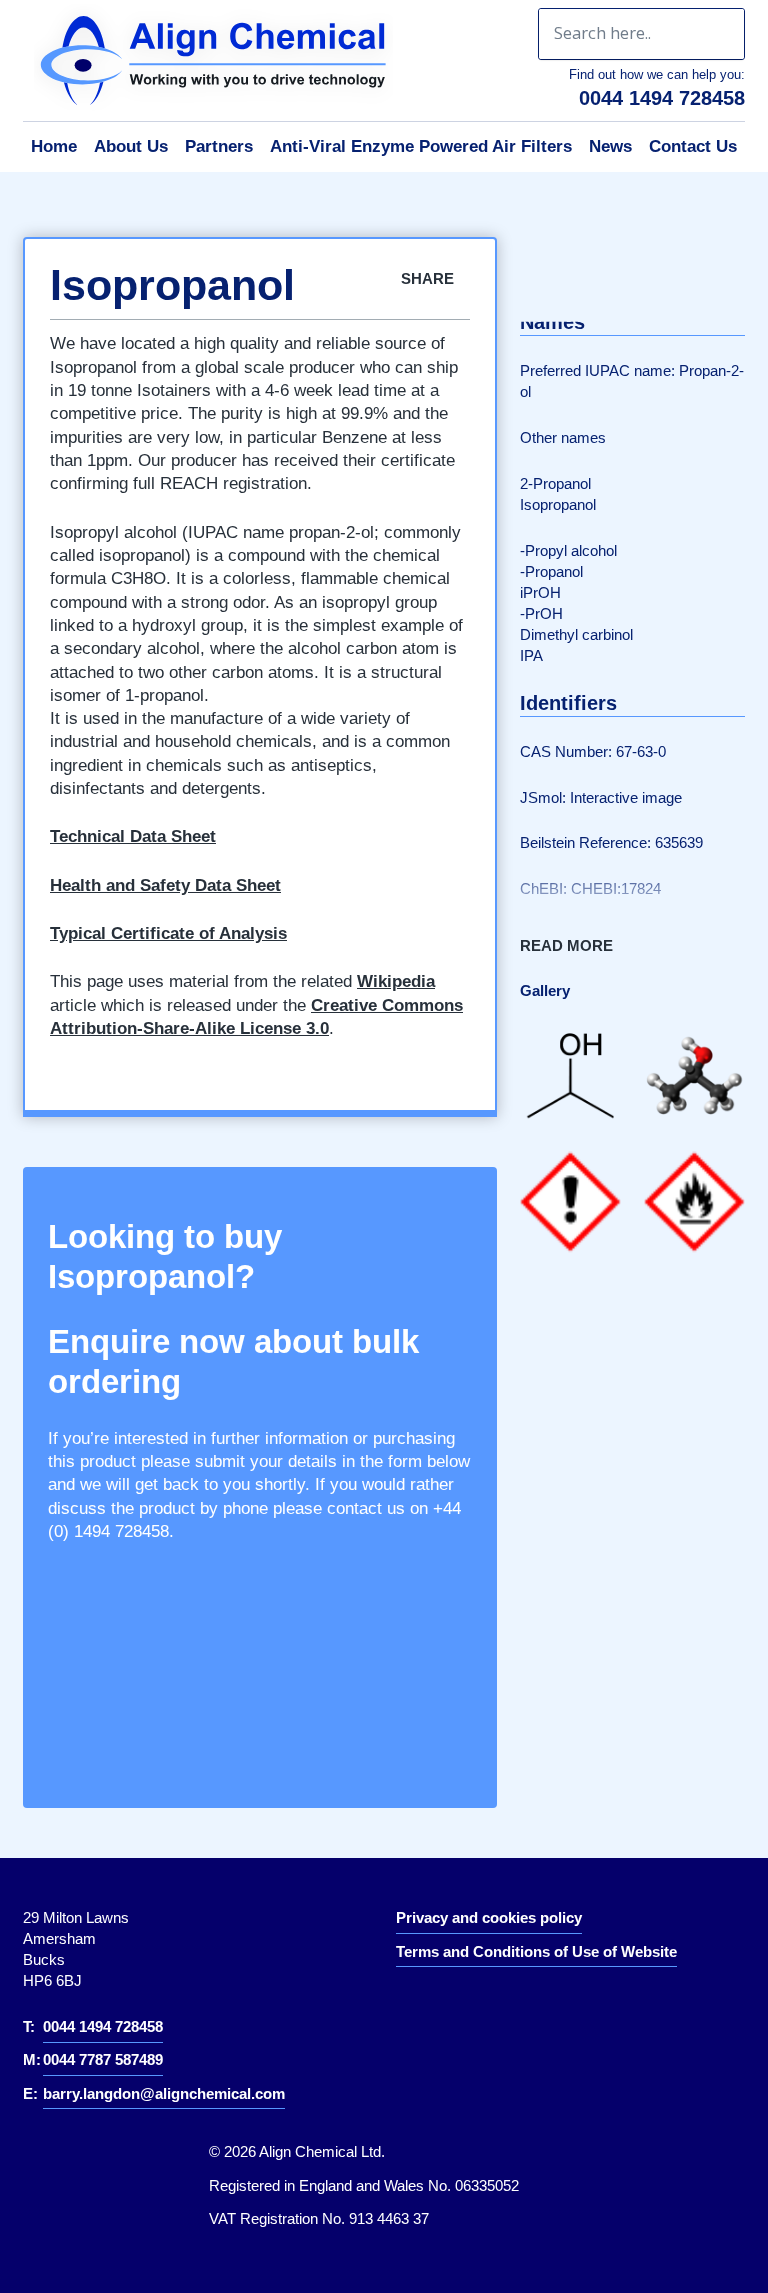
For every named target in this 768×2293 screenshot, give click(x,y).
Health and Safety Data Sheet (165, 885)
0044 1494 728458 (662, 98)
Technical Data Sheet (133, 836)
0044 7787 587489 (103, 2059)
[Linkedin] (426, 2005)
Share (429, 278)
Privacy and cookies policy (489, 1917)
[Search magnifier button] (719, 34)
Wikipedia (396, 981)
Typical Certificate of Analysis (168, 933)
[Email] (677, 288)
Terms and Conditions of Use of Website (536, 1951)
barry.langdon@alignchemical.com (164, 2093)
